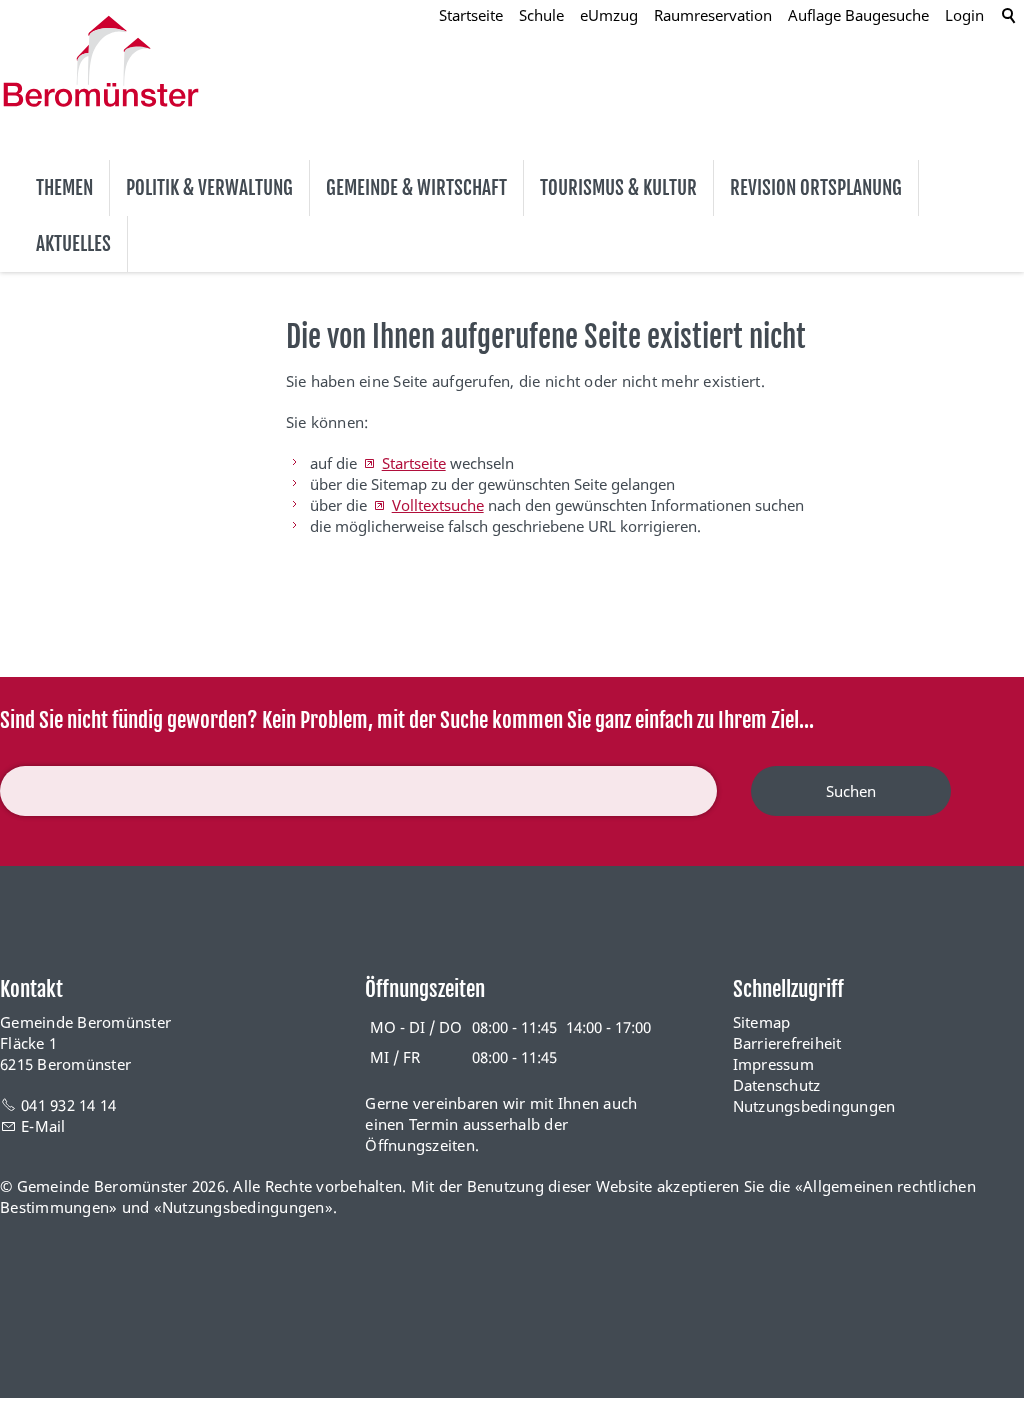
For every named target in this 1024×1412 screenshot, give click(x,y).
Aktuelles (73, 244)
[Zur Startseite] (101, 61)
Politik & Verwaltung (209, 188)
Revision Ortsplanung (816, 188)
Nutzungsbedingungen (814, 1106)
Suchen (851, 791)
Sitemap (762, 1022)
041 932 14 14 (68, 1105)
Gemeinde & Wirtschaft (416, 188)
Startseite (414, 463)
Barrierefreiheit (787, 1043)
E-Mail (43, 1126)
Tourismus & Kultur (618, 188)
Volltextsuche (438, 505)
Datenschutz (777, 1085)
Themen (64, 188)
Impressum (773, 1064)
